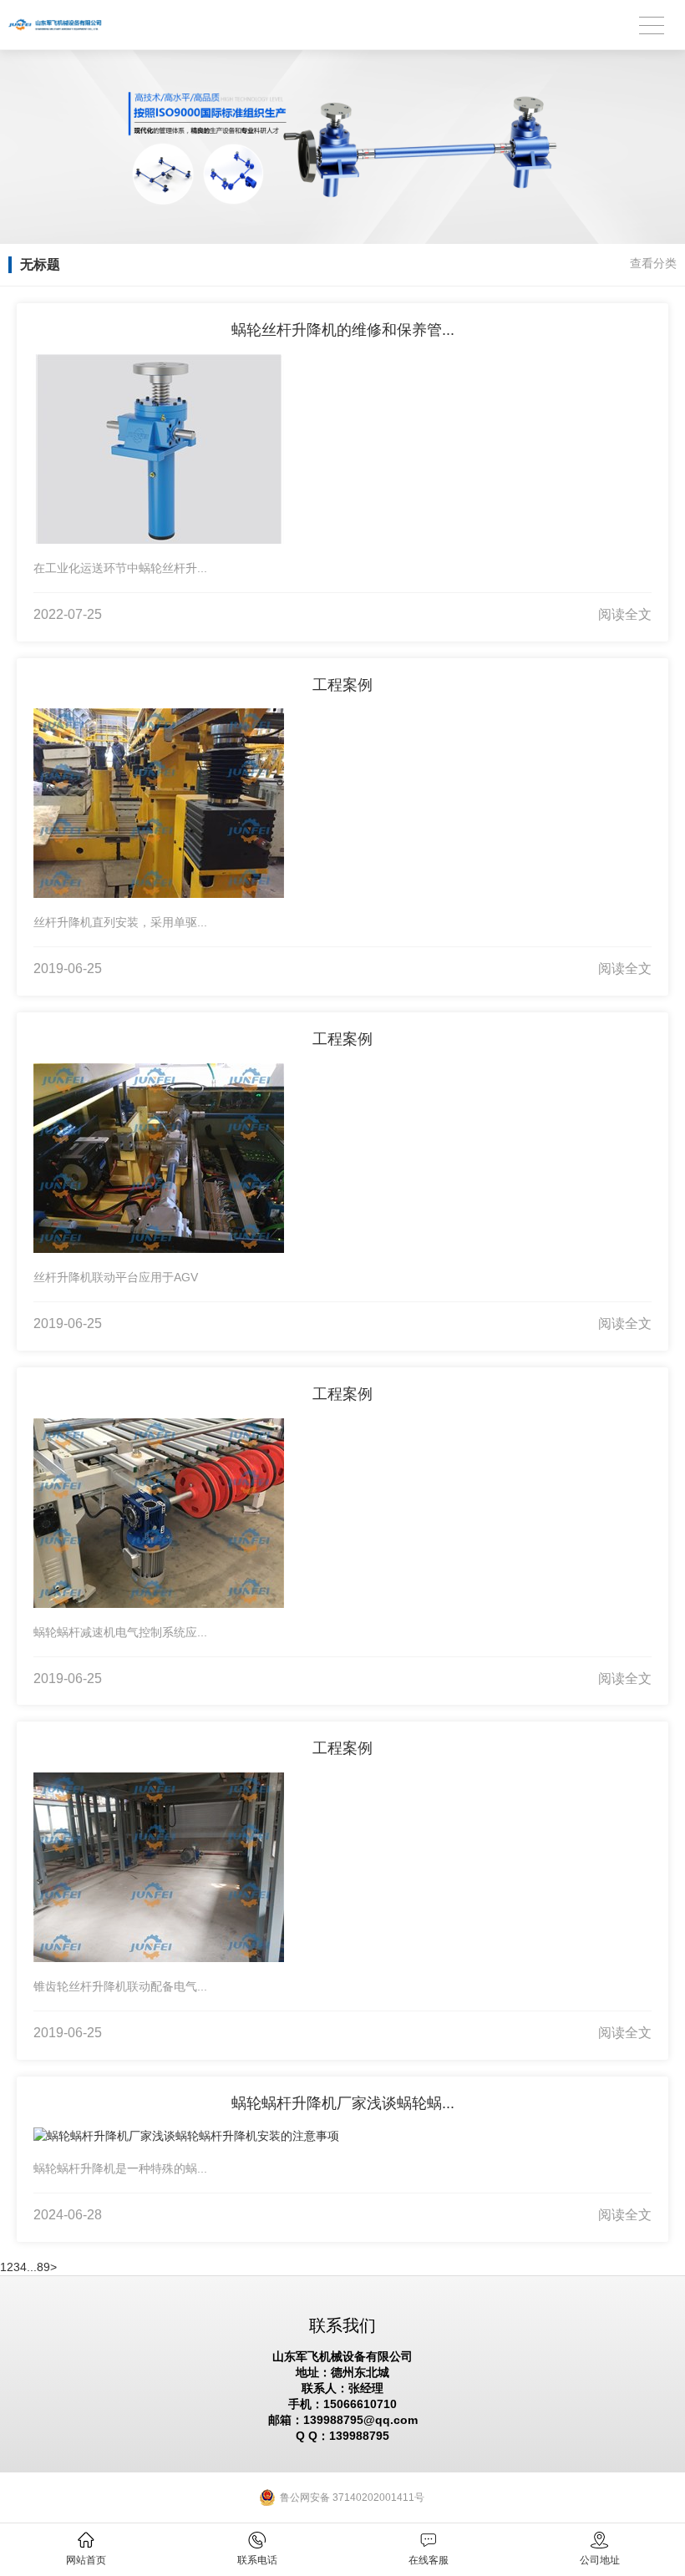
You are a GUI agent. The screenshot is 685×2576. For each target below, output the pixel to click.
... (32, 2267)
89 (43, 2267)
